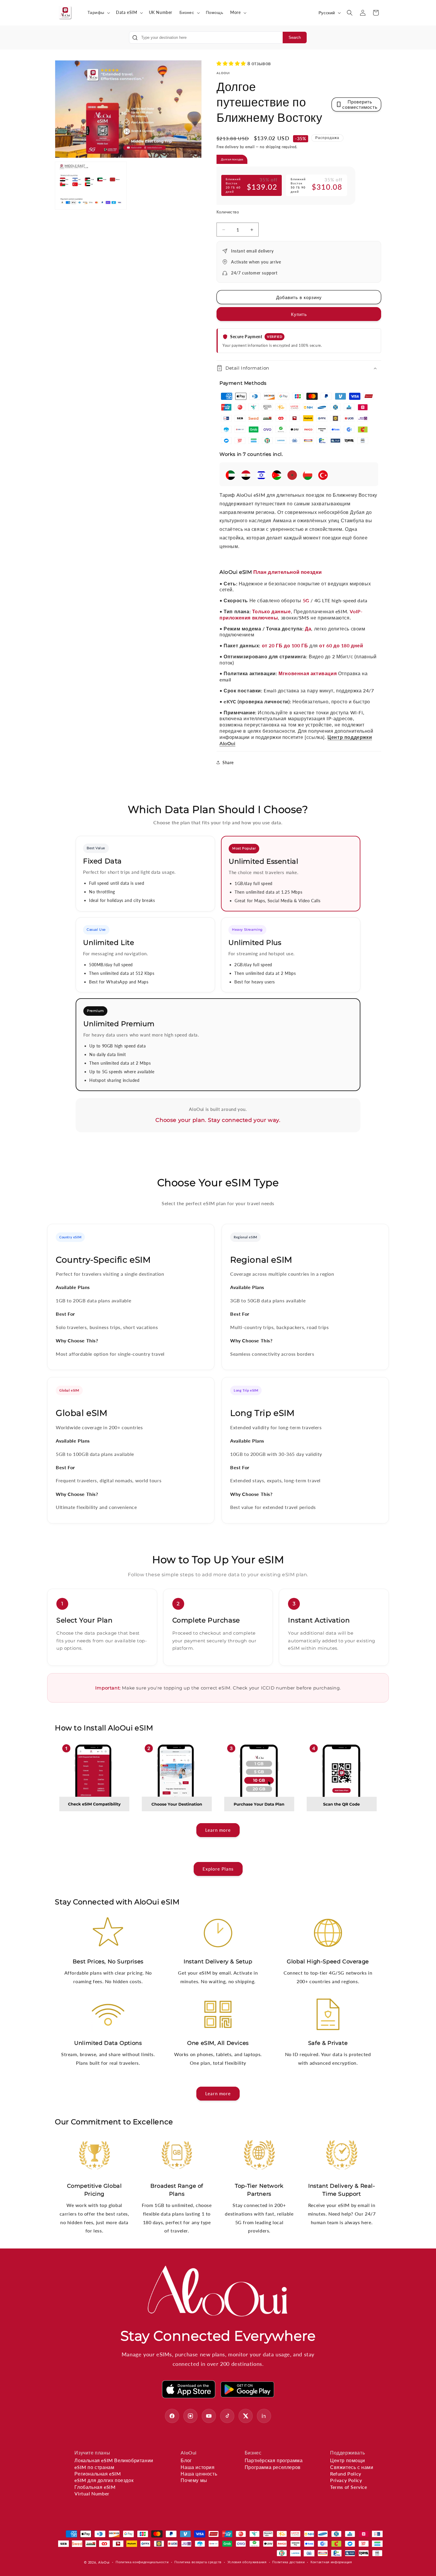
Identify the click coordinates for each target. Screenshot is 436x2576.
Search (295, 37)
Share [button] (228, 762)
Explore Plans (218, 1869)
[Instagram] (190, 2416)
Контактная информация (331, 2562)
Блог (186, 2460)
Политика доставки (288, 2562)
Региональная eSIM (98, 2474)
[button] (98, 12)
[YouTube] (209, 2416)
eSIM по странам (94, 2467)
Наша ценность (199, 2474)
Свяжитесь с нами (352, 2467)
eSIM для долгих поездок (104, 2480)
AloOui (104, 2562)
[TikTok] (227, 2416)
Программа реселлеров (273, 2467)
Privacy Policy (346, 2480)
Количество (228, 212)
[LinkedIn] (264, 2416)
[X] (246, 2416)
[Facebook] (172, 2416)
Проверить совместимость (360, 104)
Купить (299, 314)
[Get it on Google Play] (247, 2389)
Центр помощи (347, 2460)
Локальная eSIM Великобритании (114, 2460)
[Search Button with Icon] (135, 38)
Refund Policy (346, 2474)
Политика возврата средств (198, 2562)
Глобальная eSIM (95, 2487)
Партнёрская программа (274, 2460)
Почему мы (194, 2480)
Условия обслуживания (247, 2562)
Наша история (198, 2467)
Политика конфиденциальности (142, 2562)
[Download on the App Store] (189, 2389)
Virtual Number (92, 2493)
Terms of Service (349, 2487)
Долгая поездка (232, 159)
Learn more (218, 1830)
